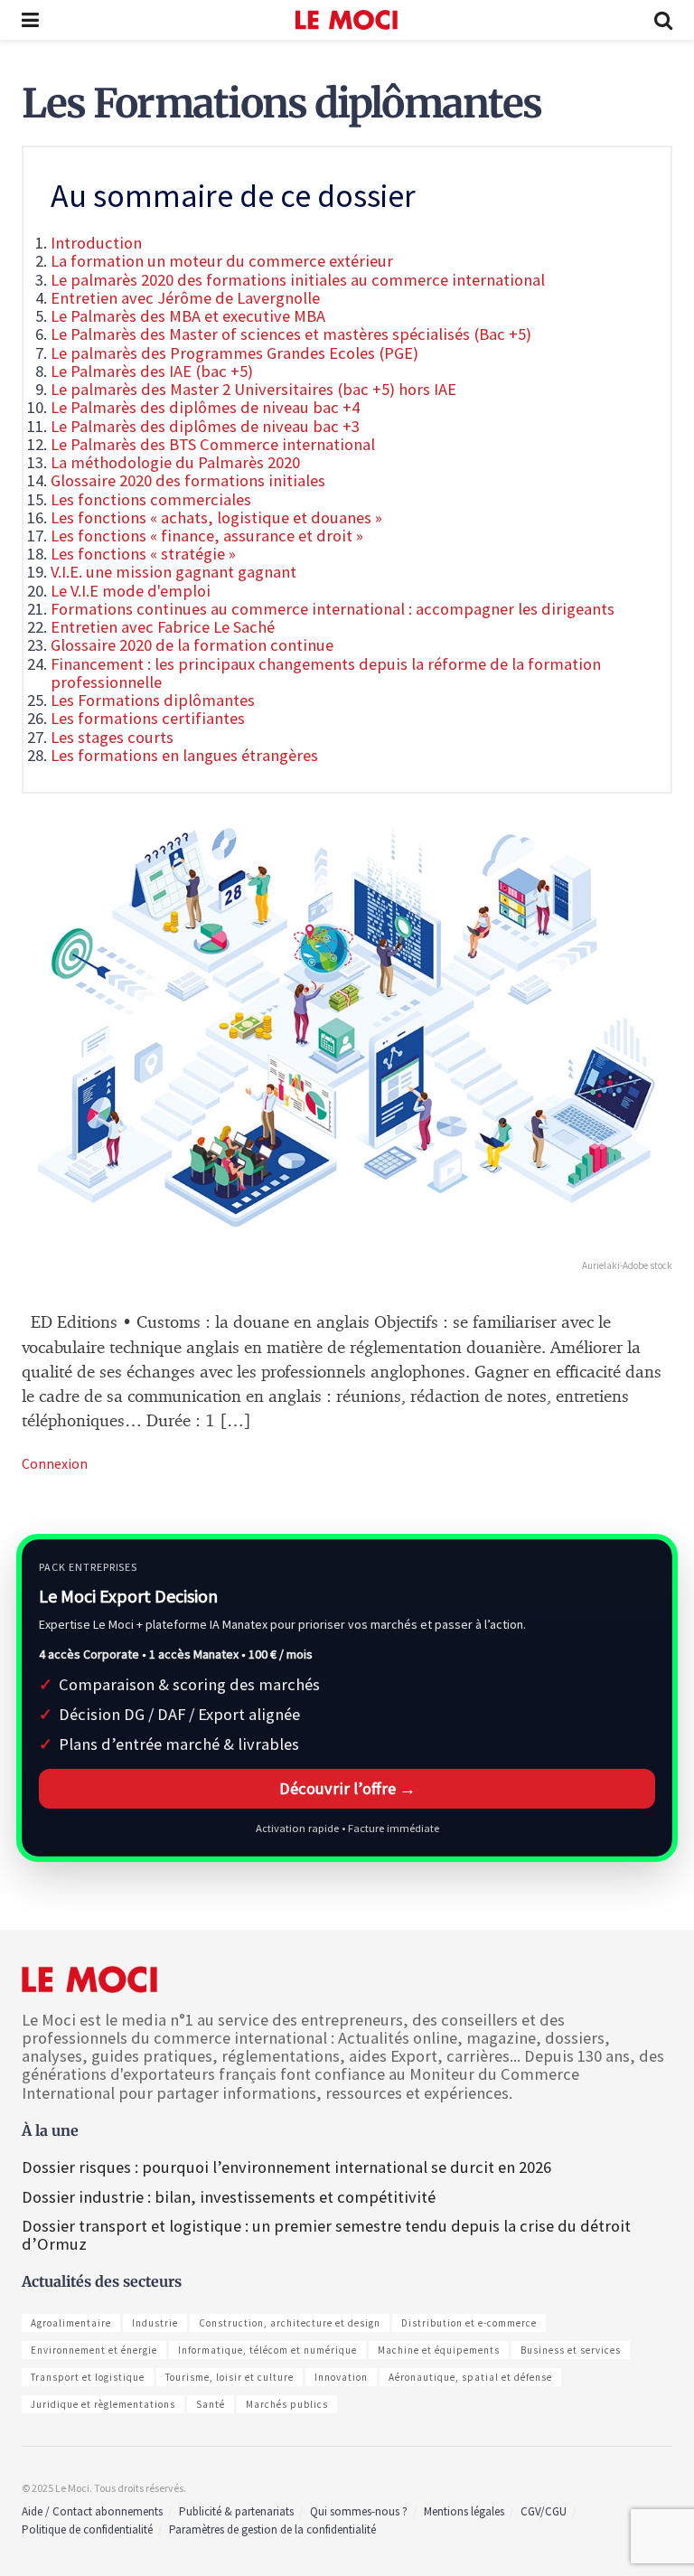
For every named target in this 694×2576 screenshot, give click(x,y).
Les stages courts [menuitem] (112, 737)
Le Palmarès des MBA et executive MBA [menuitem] (188, 316)
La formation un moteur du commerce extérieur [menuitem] (222, 261)
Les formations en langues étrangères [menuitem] (184, 755)
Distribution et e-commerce (469, 2323)
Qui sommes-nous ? (359, 2511)
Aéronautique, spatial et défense (470, 2377)
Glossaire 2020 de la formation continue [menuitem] (192, 645)
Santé (211, 2404)
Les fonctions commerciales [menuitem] (151, 499)
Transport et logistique (88, 2377)
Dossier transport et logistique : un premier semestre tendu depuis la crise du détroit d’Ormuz (326, 2235)
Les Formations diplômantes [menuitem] (153, 700)
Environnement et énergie (94, 2350)
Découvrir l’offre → (347, 1788)
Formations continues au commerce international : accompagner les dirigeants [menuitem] (333, 609)
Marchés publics (287, 2404)
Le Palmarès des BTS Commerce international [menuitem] (213, 444)
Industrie (155, 2323)
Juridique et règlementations (103, 2404)
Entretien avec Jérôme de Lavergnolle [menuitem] (185, 298)
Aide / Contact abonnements (92, 2511)
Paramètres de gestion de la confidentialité (272, 2529)
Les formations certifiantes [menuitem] (148, 718)
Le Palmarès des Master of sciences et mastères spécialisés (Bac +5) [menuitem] (291, 334)
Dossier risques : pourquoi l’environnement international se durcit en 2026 (286, 2167)
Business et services (571, 2350)
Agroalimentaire (71, 2323)
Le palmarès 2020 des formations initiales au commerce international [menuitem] (298, 280)
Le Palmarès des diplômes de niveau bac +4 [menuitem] (205, 407)
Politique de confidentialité (87, 2529)
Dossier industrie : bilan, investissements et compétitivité (229, 2197)
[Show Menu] (30, 20)
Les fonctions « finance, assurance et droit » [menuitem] (207, 536)
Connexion (55, 1463)
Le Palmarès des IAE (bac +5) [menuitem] (152, 371)
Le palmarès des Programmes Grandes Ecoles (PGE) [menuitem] (234, 353)
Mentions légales (464, 2511)
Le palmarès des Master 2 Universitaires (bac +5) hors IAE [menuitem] (253, 389)
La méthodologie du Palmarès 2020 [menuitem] (175, 462)
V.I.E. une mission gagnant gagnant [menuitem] (173, 572)
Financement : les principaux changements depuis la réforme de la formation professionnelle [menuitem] (326, 673)
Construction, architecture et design (290, 2323)
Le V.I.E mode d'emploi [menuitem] (131, 591)
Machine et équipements (439, 2350)
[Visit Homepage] (347, 20)
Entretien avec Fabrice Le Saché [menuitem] (163, 627)
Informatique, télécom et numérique (267, 2350)
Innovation (341, 2377)
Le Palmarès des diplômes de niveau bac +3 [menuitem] (205, 426)
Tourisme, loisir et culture (230, 2377)
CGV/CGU (544, 2511)
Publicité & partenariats (236, 2511)
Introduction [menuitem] (96, 243)
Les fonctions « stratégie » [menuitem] (143, 554)
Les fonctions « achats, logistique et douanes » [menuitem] (216, 517)
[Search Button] (663, 20)
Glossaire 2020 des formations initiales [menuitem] (188, 480)
